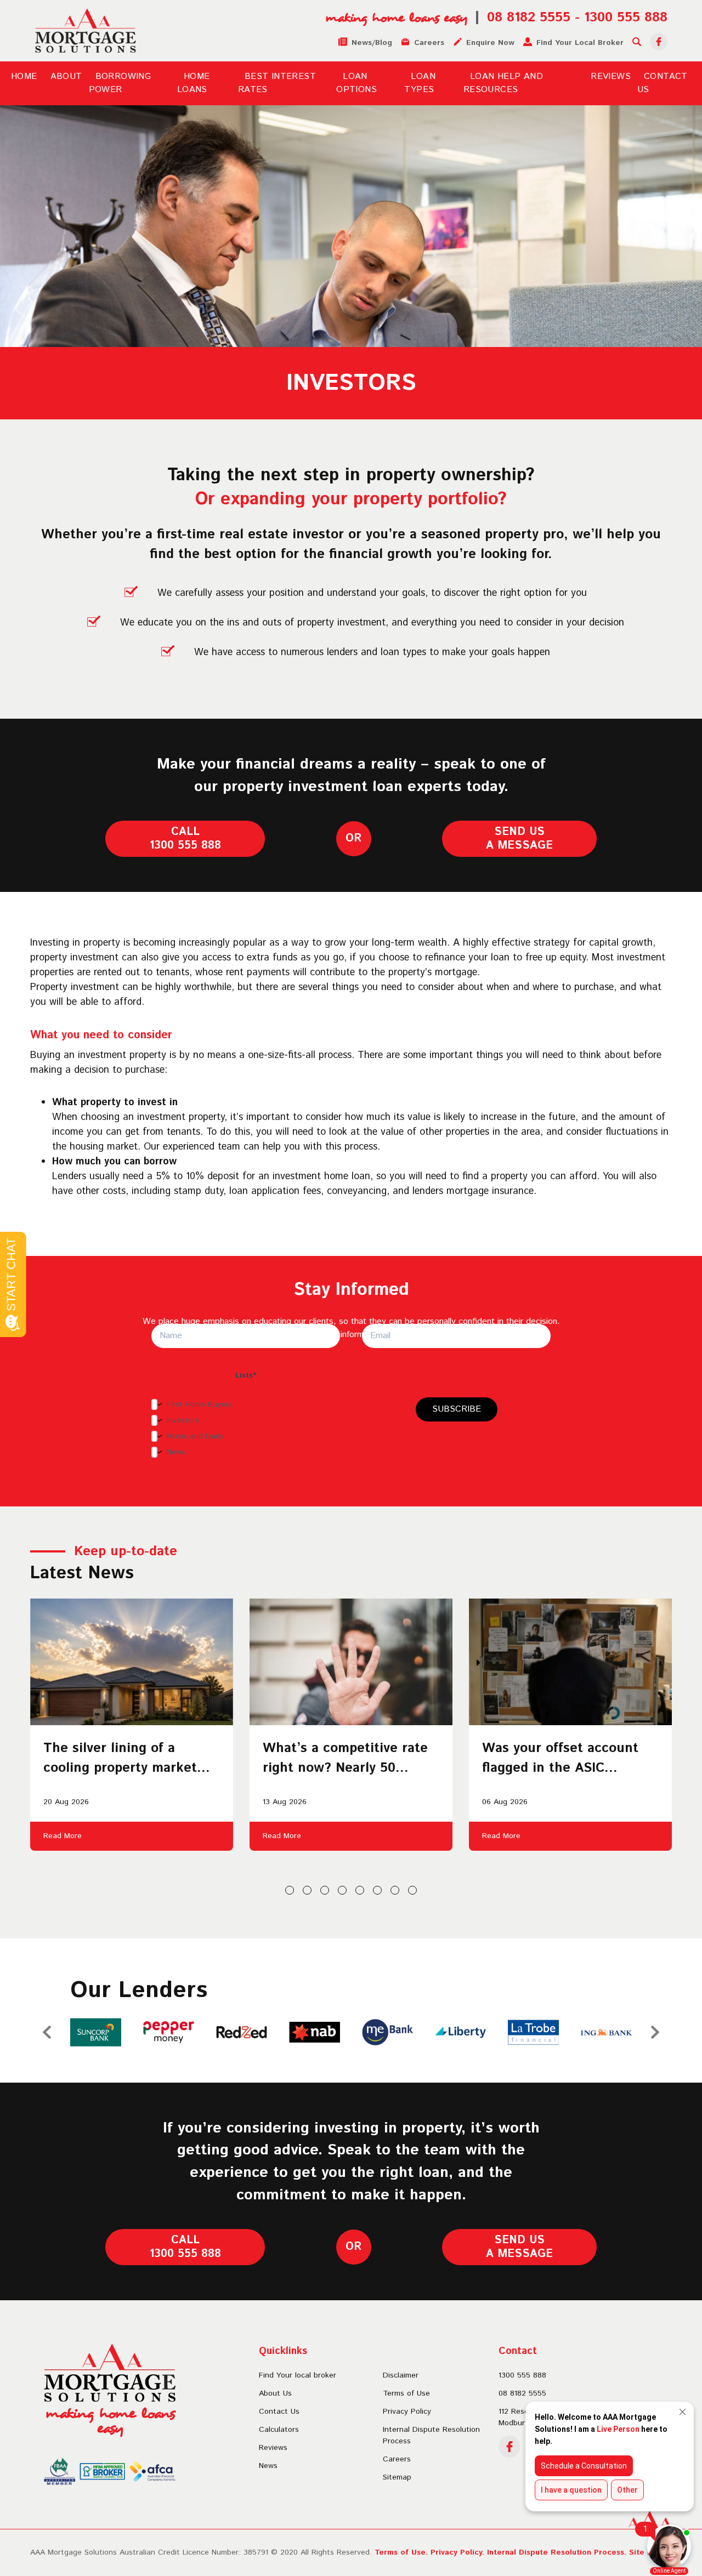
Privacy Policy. (457, 2552)
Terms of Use (406, 2393)
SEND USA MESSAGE (519, 839)
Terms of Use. (401, 2552)
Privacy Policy (407, 2412)
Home (24, 76)
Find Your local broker (298, 2375)
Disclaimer (401, 2375)
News (268, 2466)
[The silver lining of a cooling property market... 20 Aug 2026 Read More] (132, 1662)
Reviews (611, 76)
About (66, 76)
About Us (275, 2393)
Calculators (279, 2430)
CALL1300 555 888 (185, 839)
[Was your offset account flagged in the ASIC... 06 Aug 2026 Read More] (570, 1662)
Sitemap (397, 2477)
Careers (397, 2459)
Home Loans (194, 83)
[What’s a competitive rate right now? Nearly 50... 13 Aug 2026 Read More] (351, 1662)
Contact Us (279, 2412)
